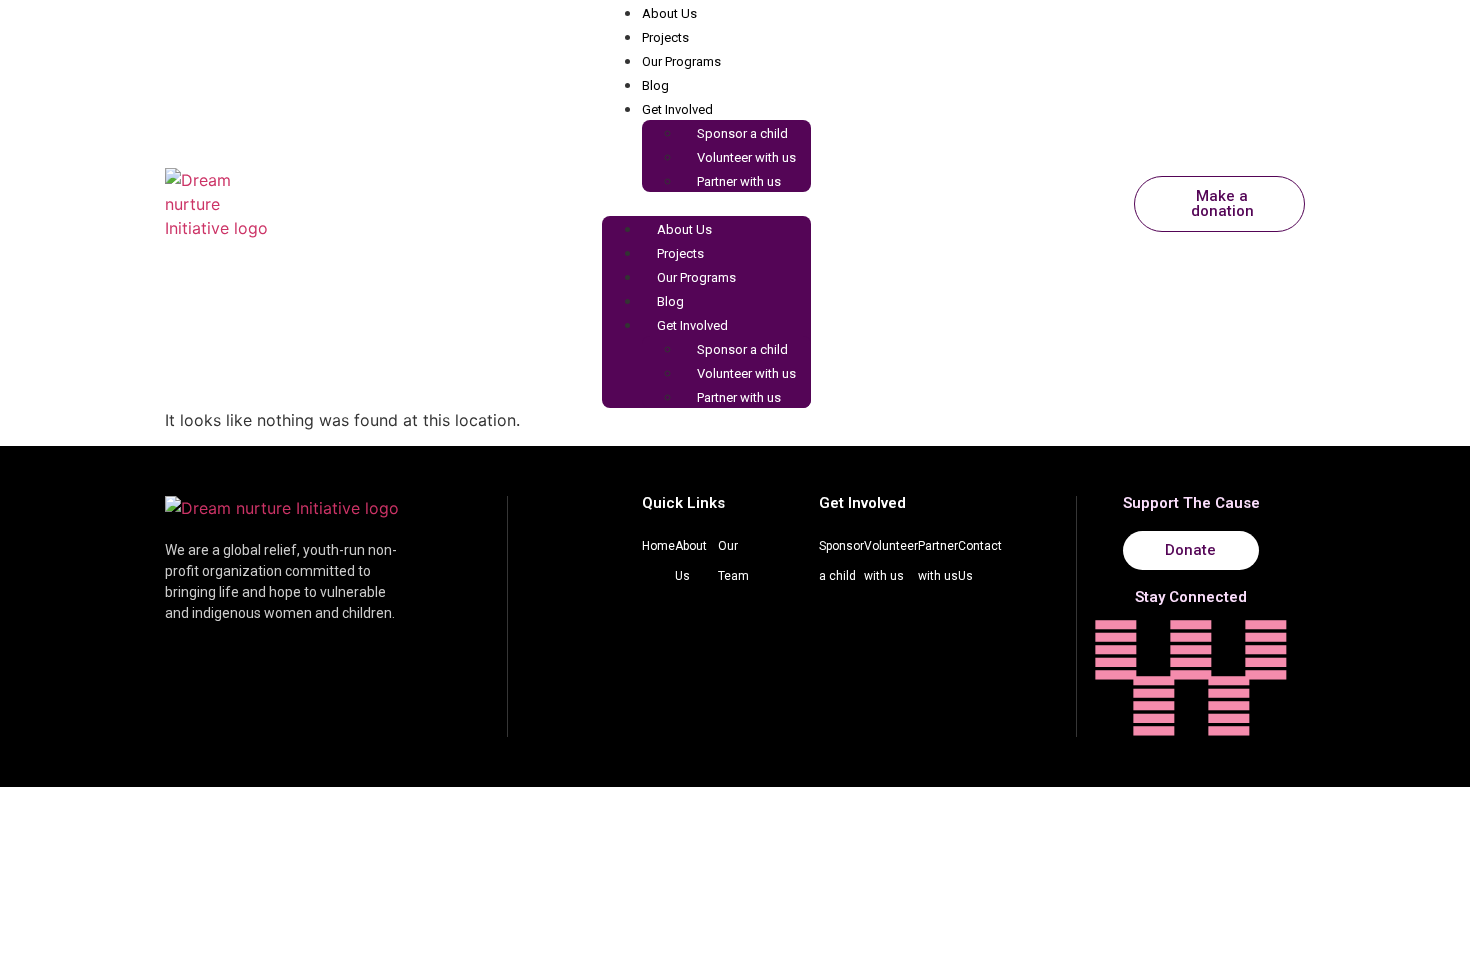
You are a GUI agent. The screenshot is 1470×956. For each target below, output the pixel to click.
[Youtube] (1229, 706)
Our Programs (681, 61)
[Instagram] (1116, 650)
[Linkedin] (1154, 706)
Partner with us (739, 181)
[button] (706, 204)
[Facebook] (1191, 650)
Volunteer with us (746, 157)
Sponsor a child (742, 133)
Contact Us (980, 561)
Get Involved (677, 109)
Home (658, 546)
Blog (655, 85)
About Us (669, 13)
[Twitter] (1266, 650)
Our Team (733, 561)
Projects (665, 37)
